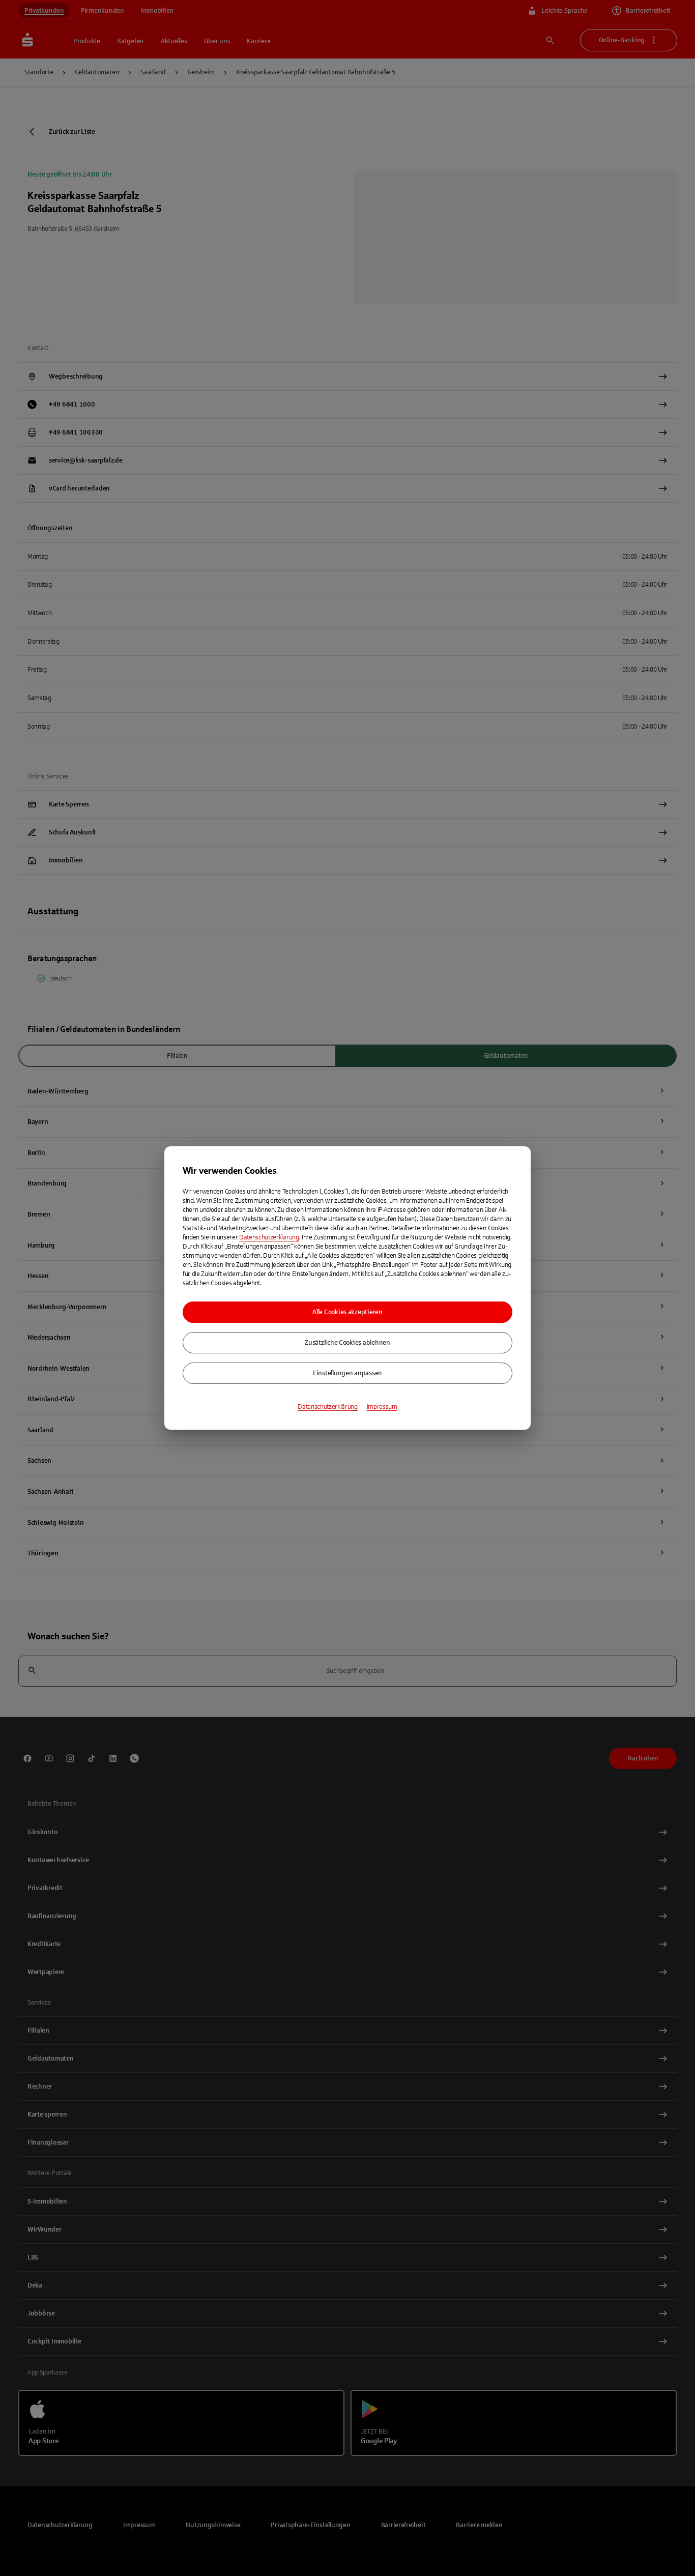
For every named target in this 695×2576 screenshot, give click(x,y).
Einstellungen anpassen (347, 1373)
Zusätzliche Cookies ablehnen (347, 1343)
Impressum (382, 1407)
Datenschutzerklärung (269, 1237)
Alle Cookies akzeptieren (347, 1312)
